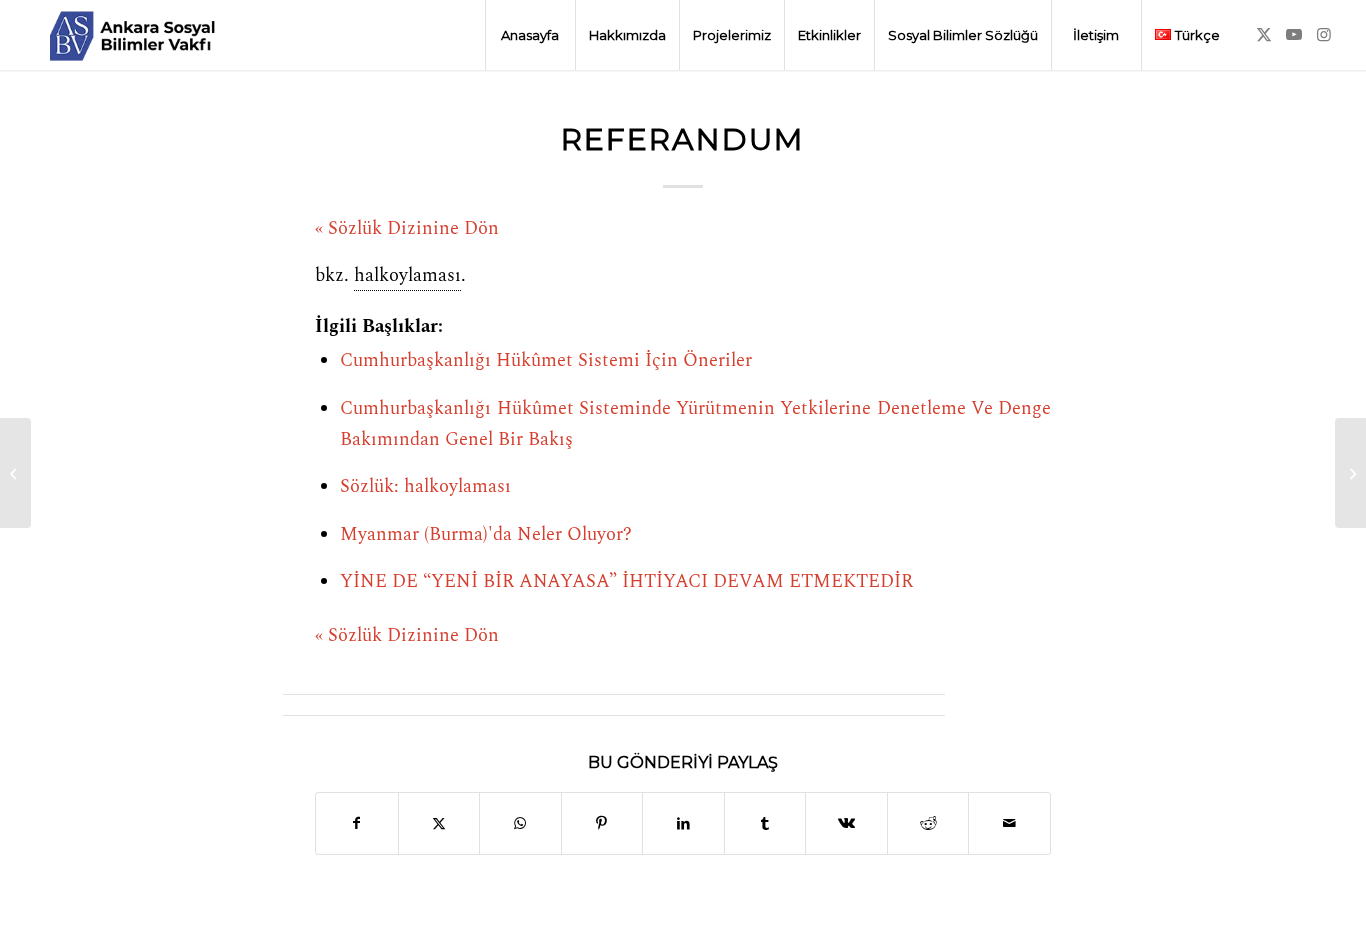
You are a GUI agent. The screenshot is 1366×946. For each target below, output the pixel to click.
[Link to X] (1264, 34)
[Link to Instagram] (1324, 34)
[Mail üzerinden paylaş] (1009, 823)
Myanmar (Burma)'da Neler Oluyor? (486, 535)
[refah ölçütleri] (15, 473)
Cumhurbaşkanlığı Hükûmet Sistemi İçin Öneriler (546, 361)
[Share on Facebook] (357, 823)
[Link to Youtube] (1294, 34)
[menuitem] (530, 35)
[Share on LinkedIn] (683, 823)
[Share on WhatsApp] (520, 823)
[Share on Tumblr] (765, 823)
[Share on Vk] (846, 823)
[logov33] (132, 35)
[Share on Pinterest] (602, 823)
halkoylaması (407, 276)
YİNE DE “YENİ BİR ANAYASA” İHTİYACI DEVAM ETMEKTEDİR (626, 582)
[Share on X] (439, 823)
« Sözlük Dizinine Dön (407, 229)
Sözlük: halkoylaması (425, 487)
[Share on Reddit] (928, 823)
